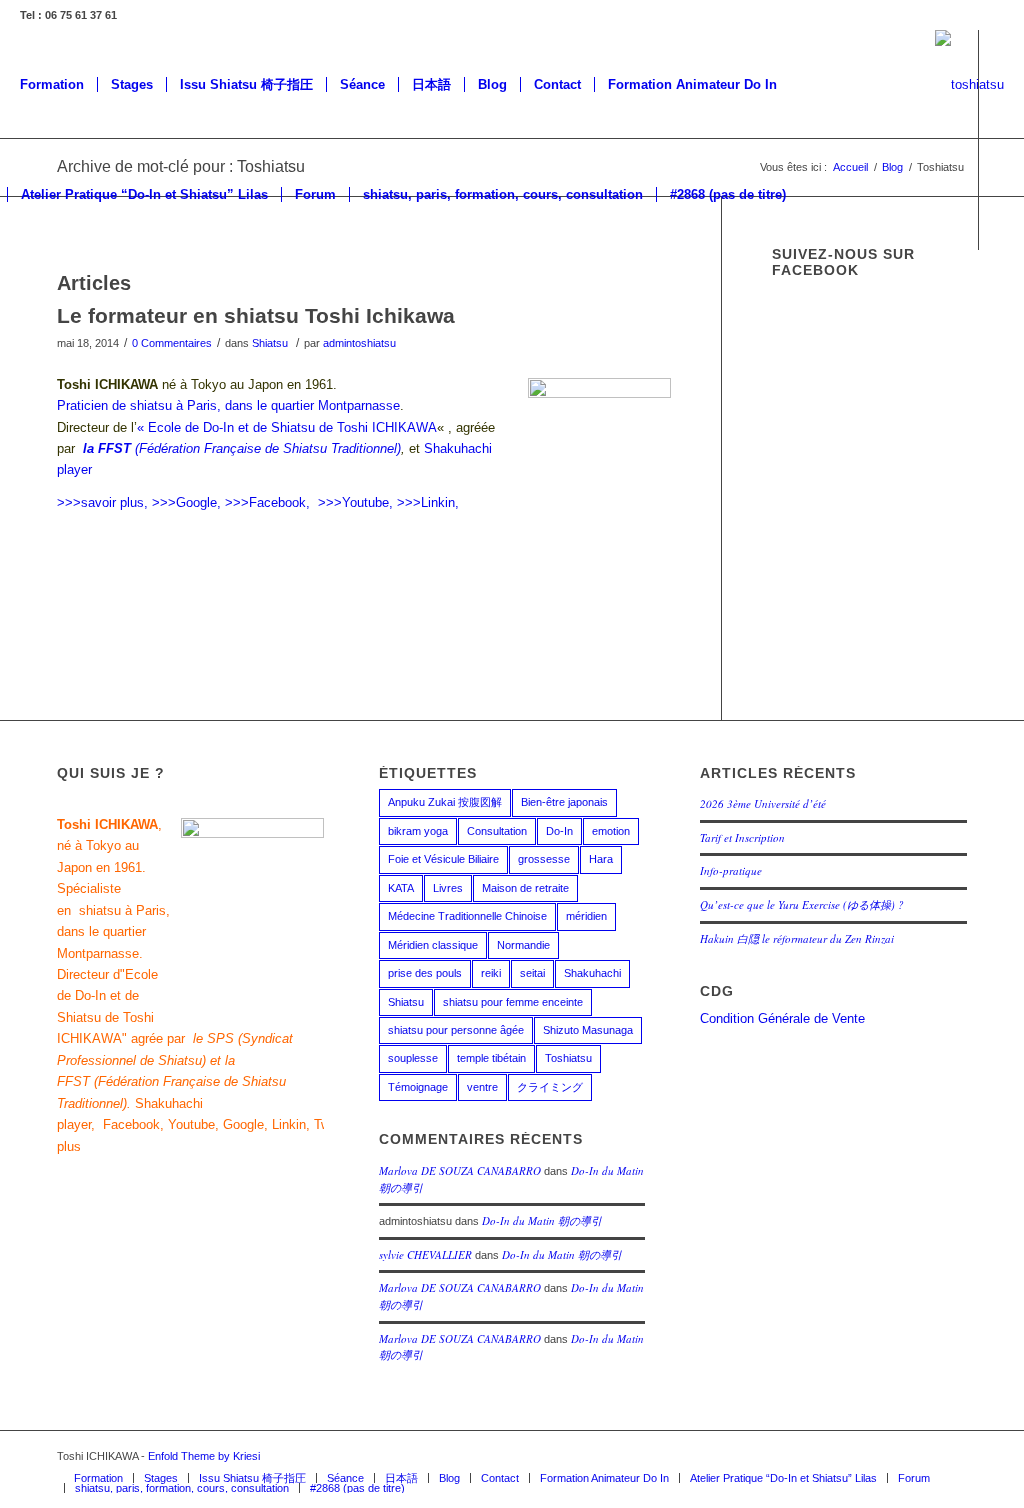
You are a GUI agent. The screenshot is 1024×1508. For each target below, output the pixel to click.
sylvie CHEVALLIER (425, 1254)
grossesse (544, 859)
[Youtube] (103, 304)
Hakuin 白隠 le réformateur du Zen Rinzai (797, 938)
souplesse (413, 1058)
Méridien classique (433, 945)
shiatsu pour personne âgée (456, 1030)
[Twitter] (43, 304)
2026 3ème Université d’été (763, 803)
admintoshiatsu (359, 343)
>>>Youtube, (355, 502)
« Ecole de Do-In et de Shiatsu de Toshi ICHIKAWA (287, 427)
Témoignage (418, 1087)
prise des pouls (425, 973)
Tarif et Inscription (742, 837)
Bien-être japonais (564, 802)
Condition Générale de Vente (782, 1018)
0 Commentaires (172, 343)
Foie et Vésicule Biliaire (443, 859)
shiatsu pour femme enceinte (513, 1002)
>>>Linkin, (428, 502)
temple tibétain (491, 1058)
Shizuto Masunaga (588, 1030)
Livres (448, 888)
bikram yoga (418, 831)
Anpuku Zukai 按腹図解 (445, 802)
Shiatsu (270, 343)
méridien (586, 916)
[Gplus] (73, 304)
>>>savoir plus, (102, 502)
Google (243, 1124)
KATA (401, 888)
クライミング (550, 1087)
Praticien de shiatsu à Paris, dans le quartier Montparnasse (228, 405)
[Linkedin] (133, 304)
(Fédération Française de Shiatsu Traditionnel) (268, 448)
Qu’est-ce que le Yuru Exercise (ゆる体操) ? (802, 904)
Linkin (289, 1124)
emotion (611, 831)
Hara (601, 859)
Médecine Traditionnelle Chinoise (467, 916)
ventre (482, 1087)
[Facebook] (832, 1456)
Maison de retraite (525, 888)
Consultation (497, 831)
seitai (532, 973)
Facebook (131, 1124)
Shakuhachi (592, 973)
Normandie (523, 945)
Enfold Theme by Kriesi (204, 1456)
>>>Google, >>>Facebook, (231, 502)
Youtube (191, 1124)
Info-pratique (731, 870)
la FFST (107, 448)
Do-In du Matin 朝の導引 (542, 1220)
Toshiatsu (568, 1058)
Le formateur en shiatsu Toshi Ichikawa (256, 315)
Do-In (559, 831)
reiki (491, 973)
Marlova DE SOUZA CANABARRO (460, 1170)
